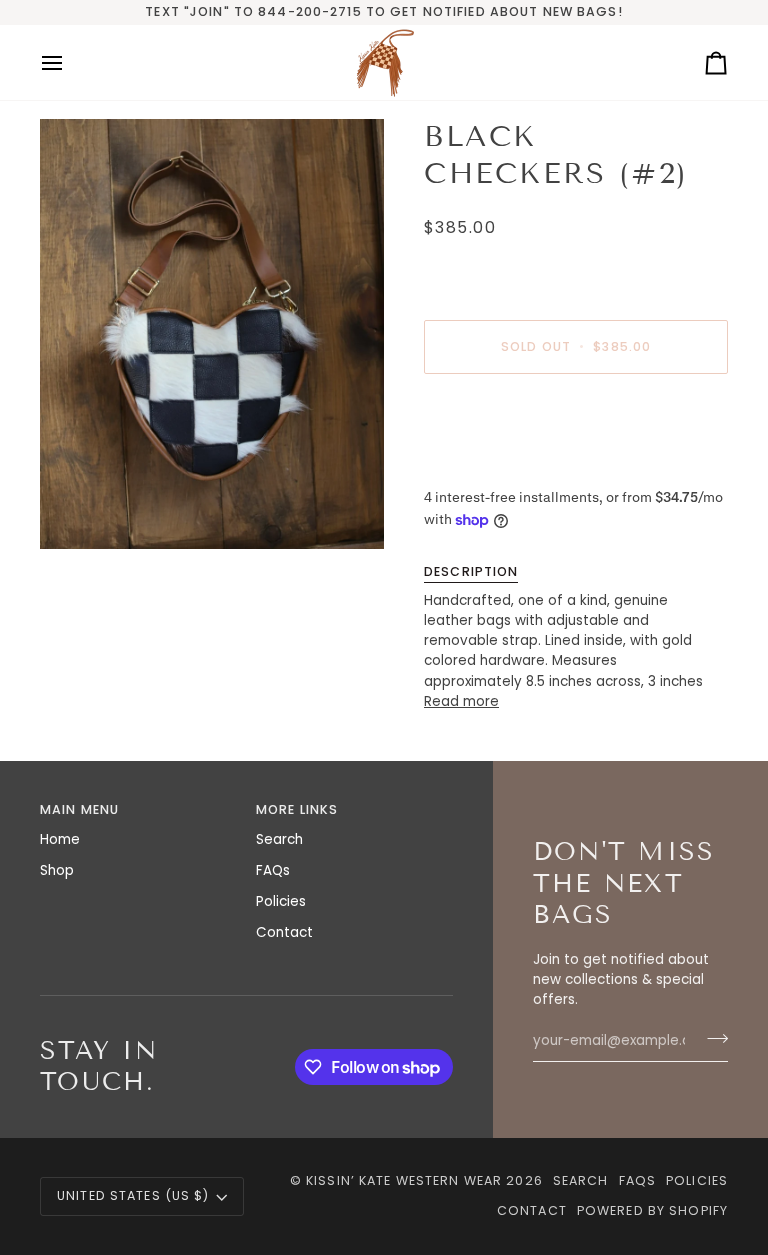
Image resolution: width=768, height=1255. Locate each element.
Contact (284, 932)
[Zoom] (212, 334)
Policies (281, 901)
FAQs (273, 870)
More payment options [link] (501, 466)
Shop (57, 870)
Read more (461, 701)
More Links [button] (297, 809)
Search (279, 839)
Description (471, 571)
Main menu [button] (79, 809)
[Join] (711, 1039)
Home (60, 839)
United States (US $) (133, 1195)
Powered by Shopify (652, 1210)
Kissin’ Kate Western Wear (404, 1180)
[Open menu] (70, 62)
